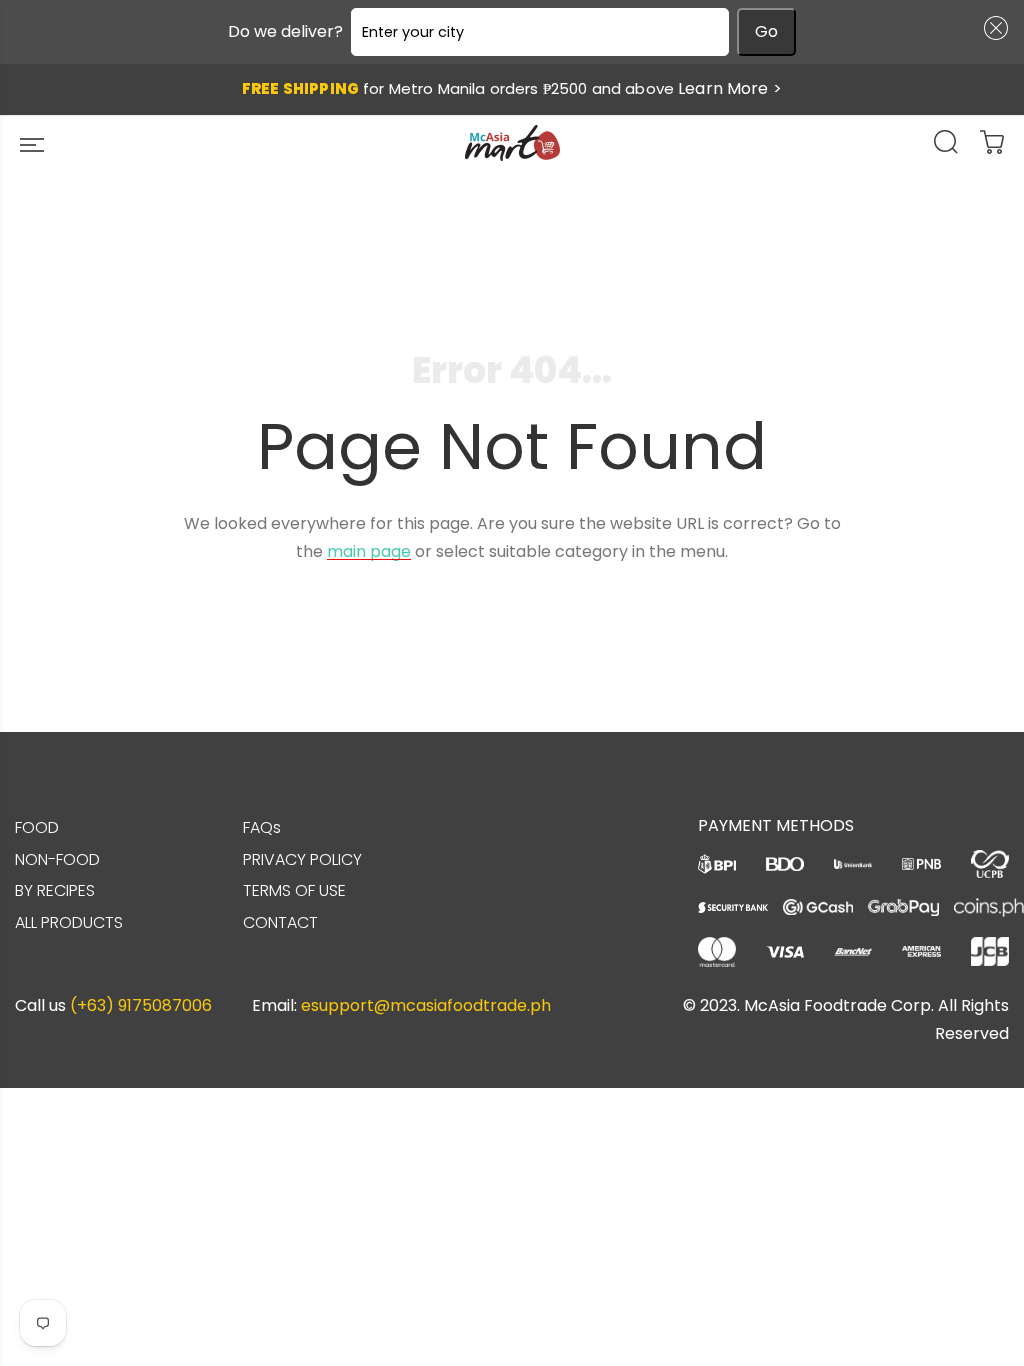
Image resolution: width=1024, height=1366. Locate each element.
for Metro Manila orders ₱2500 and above (512, 88)
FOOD (37, 827)
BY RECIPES (55, 890)
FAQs (262, 827)
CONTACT (280, 922)
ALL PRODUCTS (69, 922)
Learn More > (730, 88)
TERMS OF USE (294, 890)
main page (369, 551)
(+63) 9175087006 (141, 1005)
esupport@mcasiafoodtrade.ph (426, 1005)
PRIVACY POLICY (302, 859)
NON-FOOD (57, 859)
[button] (992, 28)
